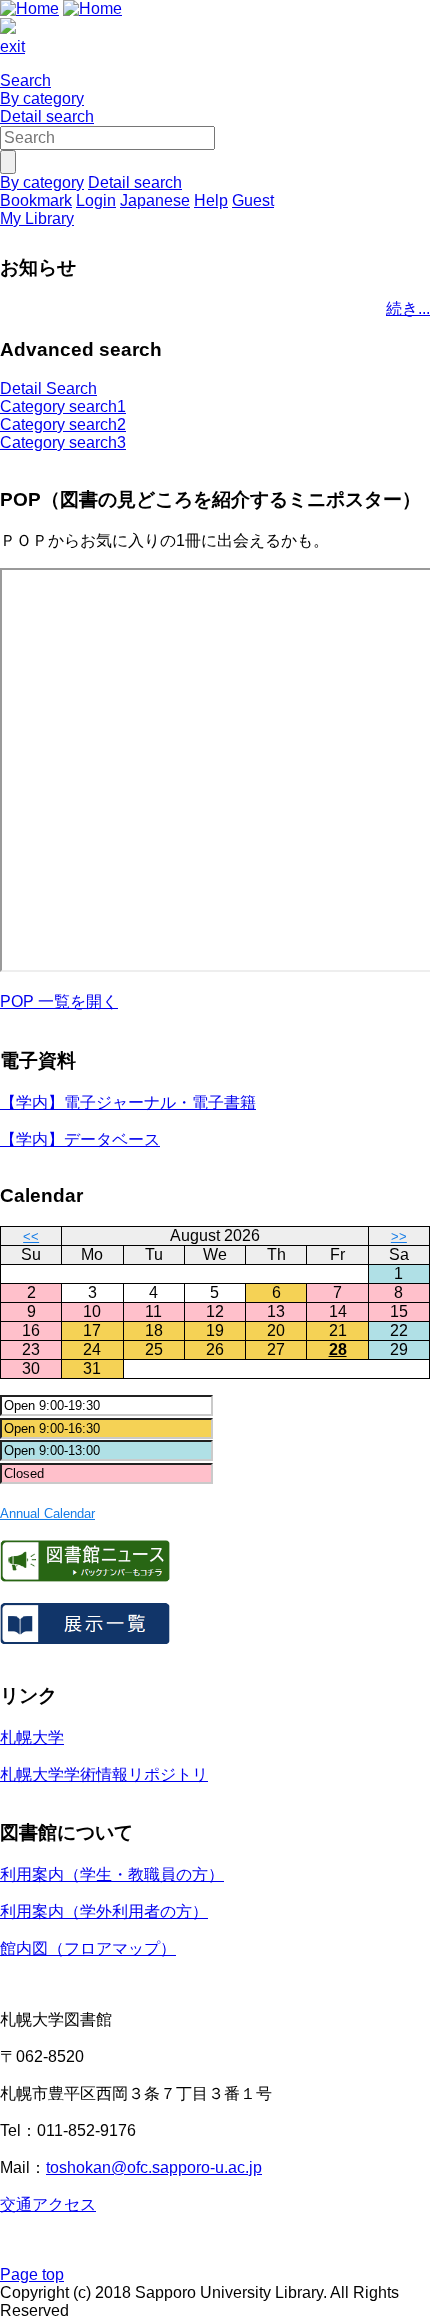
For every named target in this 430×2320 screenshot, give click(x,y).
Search (25, 80)
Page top (32, 2274)
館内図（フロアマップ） (88, 1948)
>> (399, 1236)
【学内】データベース (80, 1139)
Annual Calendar (47, 1513)
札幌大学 (32, 1737)
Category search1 (63, 406)
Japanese (155, 200)
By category (42, 98)
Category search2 (63, 424)
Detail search (47, 116)
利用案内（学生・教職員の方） (112, 1874)
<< (31, 1236)
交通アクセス (48, 2204)
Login (96, 200)
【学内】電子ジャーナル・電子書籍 (128, 1102)
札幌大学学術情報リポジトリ (104, 1774)
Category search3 (63, 442)
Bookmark (36, 200)
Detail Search (48, 388)
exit (12, 46)
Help (211, 200)
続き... (408, 308)
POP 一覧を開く (59, 1001)
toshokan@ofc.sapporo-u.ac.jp (154, 2167)
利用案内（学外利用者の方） (104, 1911)
